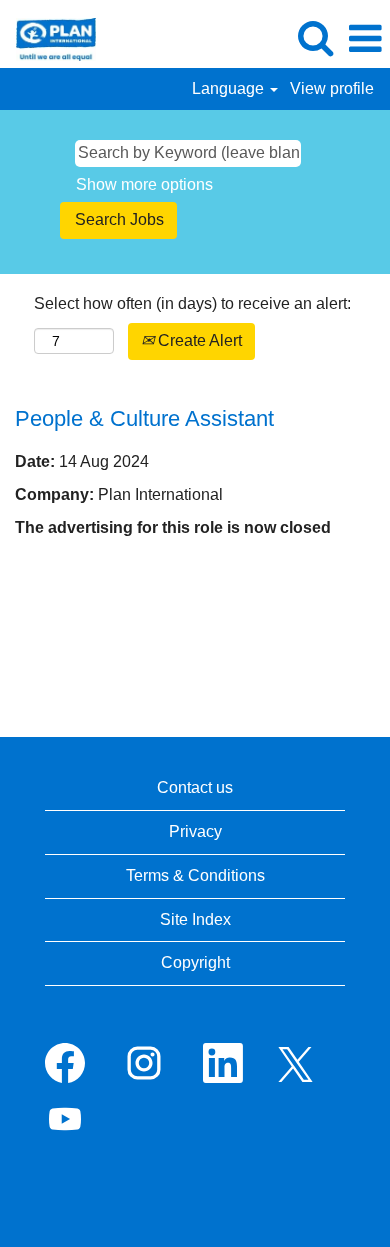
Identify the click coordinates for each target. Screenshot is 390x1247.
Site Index (195, 919)
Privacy (195, 831)
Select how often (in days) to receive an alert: (192, 303)
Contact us (195, 787)
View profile (332, 88)
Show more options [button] (144, 184)
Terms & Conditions (195, 875)
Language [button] (230, 88)
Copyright (195, 962)
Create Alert (198, 340)
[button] (365, 39)
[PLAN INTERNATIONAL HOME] (48, 37)
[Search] (315, 38)
